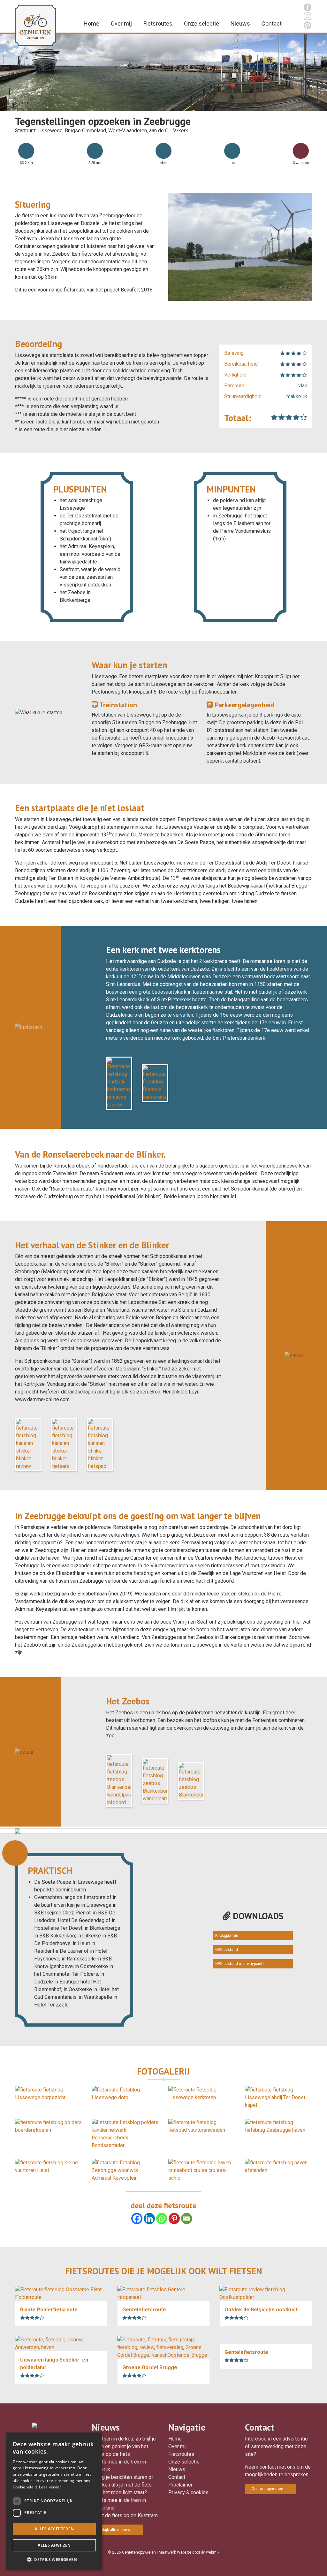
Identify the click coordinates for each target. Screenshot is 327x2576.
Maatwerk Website (175, 2552)
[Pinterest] (174, 2219)
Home (91, 23)
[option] (163, 72)
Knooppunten (227, 1936)
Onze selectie (202, 23)
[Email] (187, 2219)
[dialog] (54, 2501)
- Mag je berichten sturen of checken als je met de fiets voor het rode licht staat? (122, 2485)
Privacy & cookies (188, 2492)
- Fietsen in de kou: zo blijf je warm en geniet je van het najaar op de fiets (124, 2446)
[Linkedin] (149, 2219)
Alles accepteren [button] (54, 2529)
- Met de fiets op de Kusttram (125, 2515)
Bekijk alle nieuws (114, 2530)
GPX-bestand (227, 1950)
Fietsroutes (158, 23)
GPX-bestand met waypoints (240, 1964)
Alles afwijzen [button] (54, 2545)
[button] (54, 2559)
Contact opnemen (267, 2489)
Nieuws (240, 23)
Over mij (121, 23)
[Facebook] (137, 2219)
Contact (272, 23)
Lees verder (50, 2487)
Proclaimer (180, 2485)
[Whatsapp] (162, 2219)
